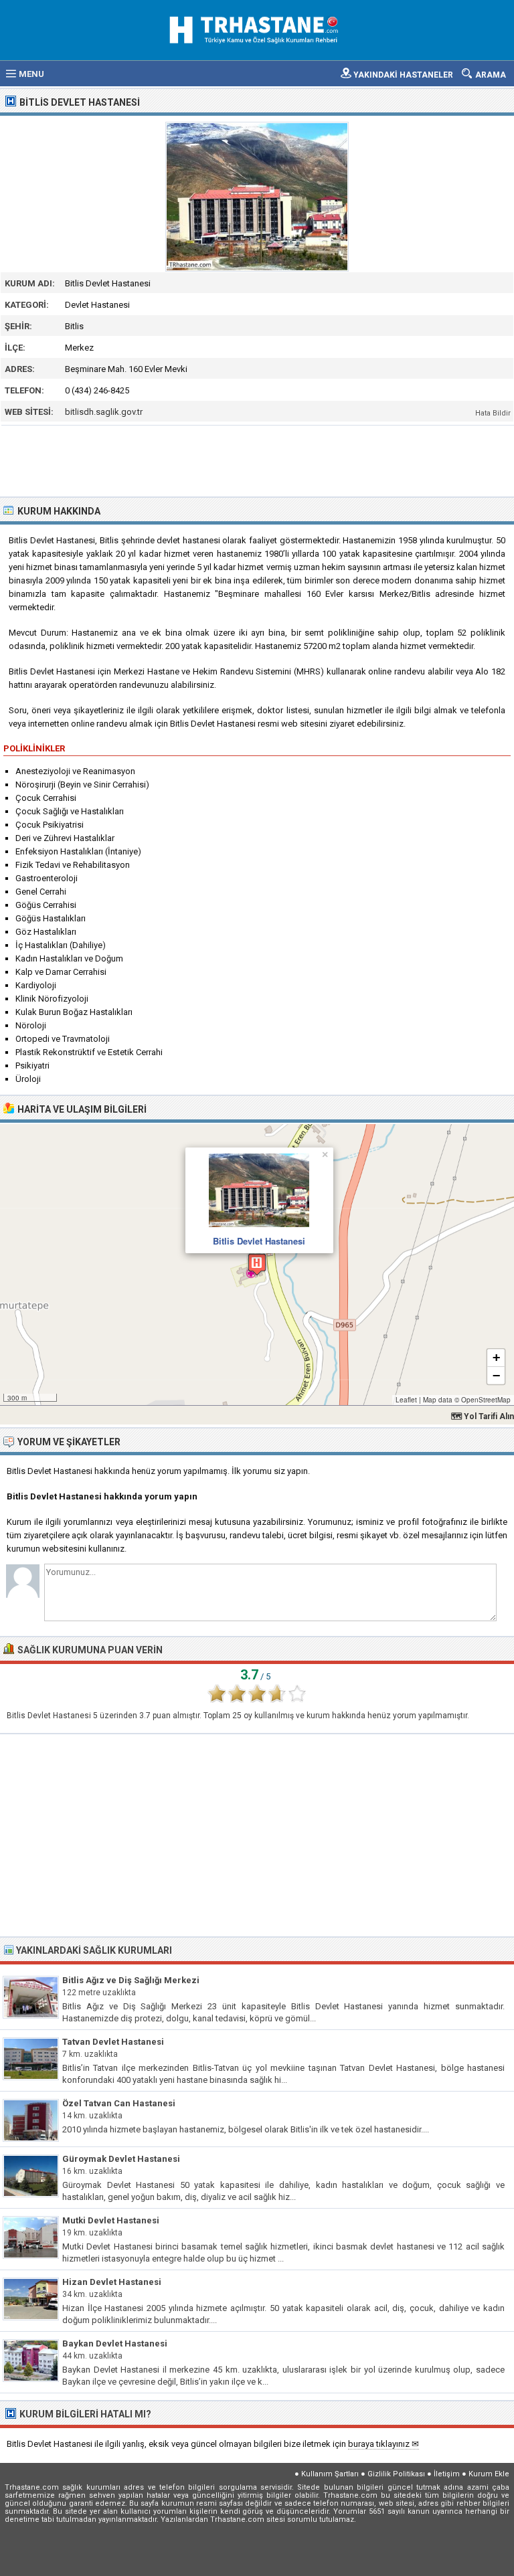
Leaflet (406, 1400)
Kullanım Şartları (330, 2474)
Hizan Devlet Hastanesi (112, 2282)
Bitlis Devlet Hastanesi (259, 1241)
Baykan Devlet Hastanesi (115, 2343)
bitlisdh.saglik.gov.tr (104, 412)
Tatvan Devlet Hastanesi (113, 2042)
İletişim (447, 2474)
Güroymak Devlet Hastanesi (121, 2159)
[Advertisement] (258, 460)
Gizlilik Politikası (396, 2474)
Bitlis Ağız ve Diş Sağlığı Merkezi (131, 1980)
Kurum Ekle (489, 2474)
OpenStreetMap (486, 1400)
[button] (257, 1264)
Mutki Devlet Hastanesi (111, 2220)
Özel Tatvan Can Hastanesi (119, 2103)
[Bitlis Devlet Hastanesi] (257, 197)
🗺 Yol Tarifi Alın (483, 1416)
